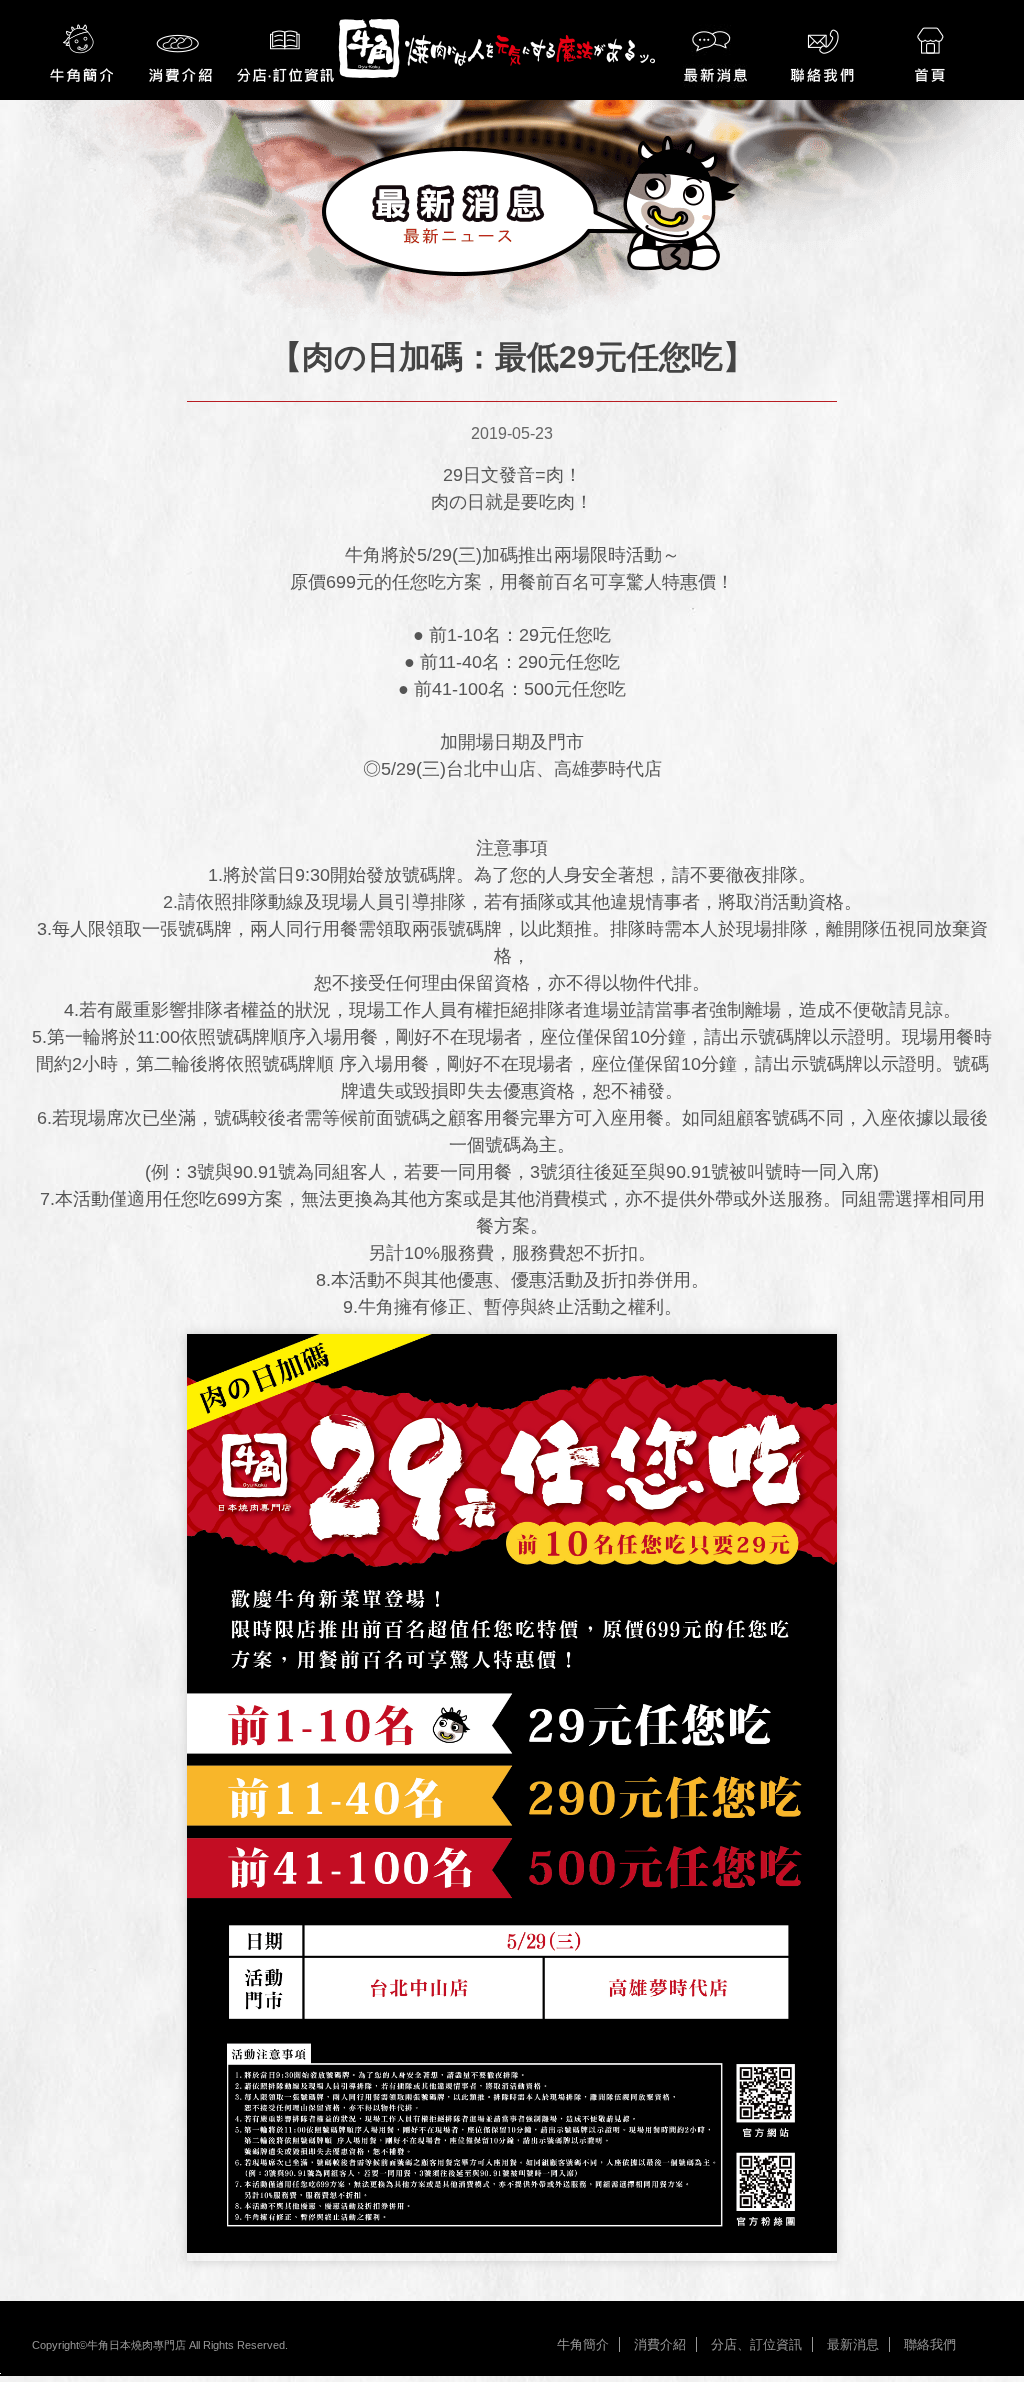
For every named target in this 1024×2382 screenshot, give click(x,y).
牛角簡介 (583, 2344)
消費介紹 (660, 2344)
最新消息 (853, 2344)
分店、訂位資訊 (756, 2344)
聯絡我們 (930, 2344)
